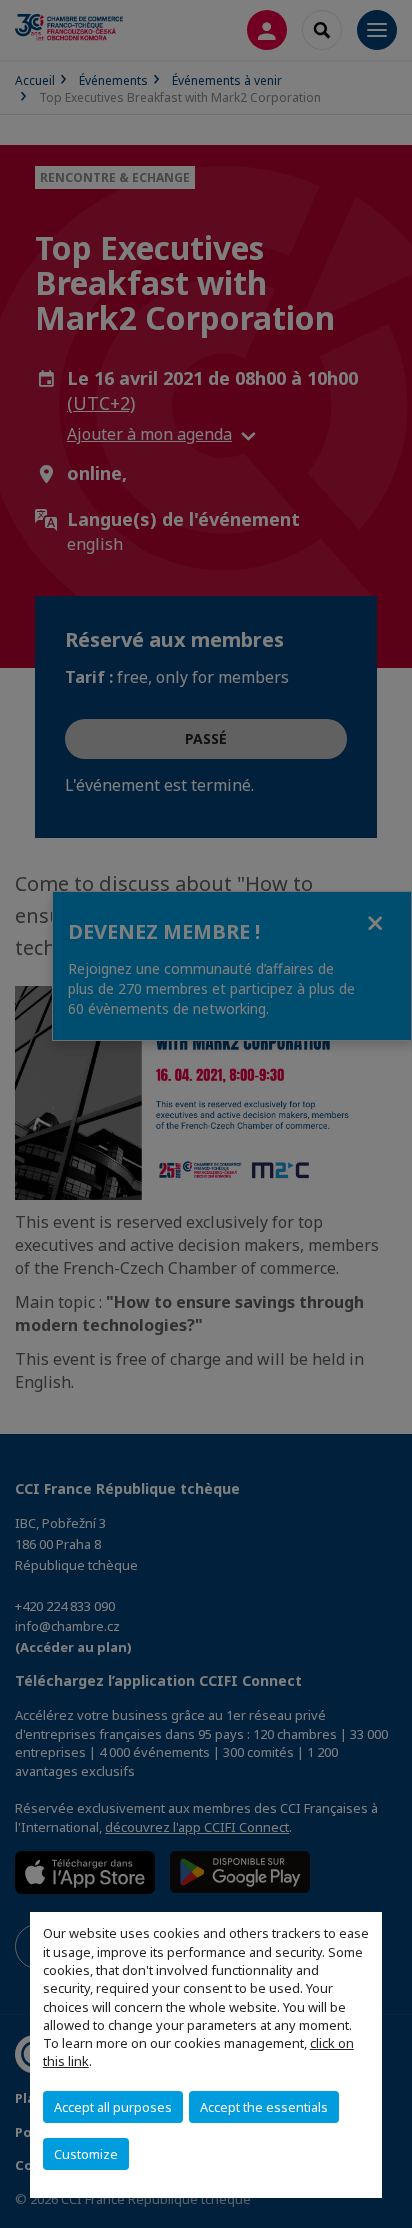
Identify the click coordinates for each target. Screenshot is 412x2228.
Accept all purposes (113, 2107)
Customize (86, 2154)
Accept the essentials (264, 2107)
